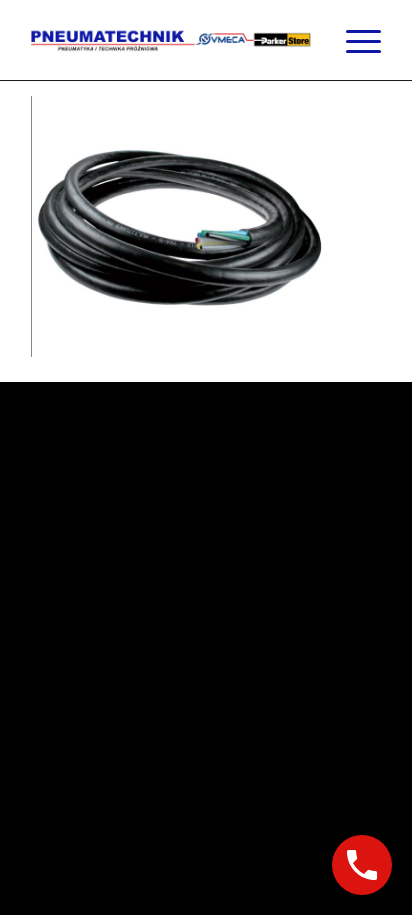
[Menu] (353, 40)
